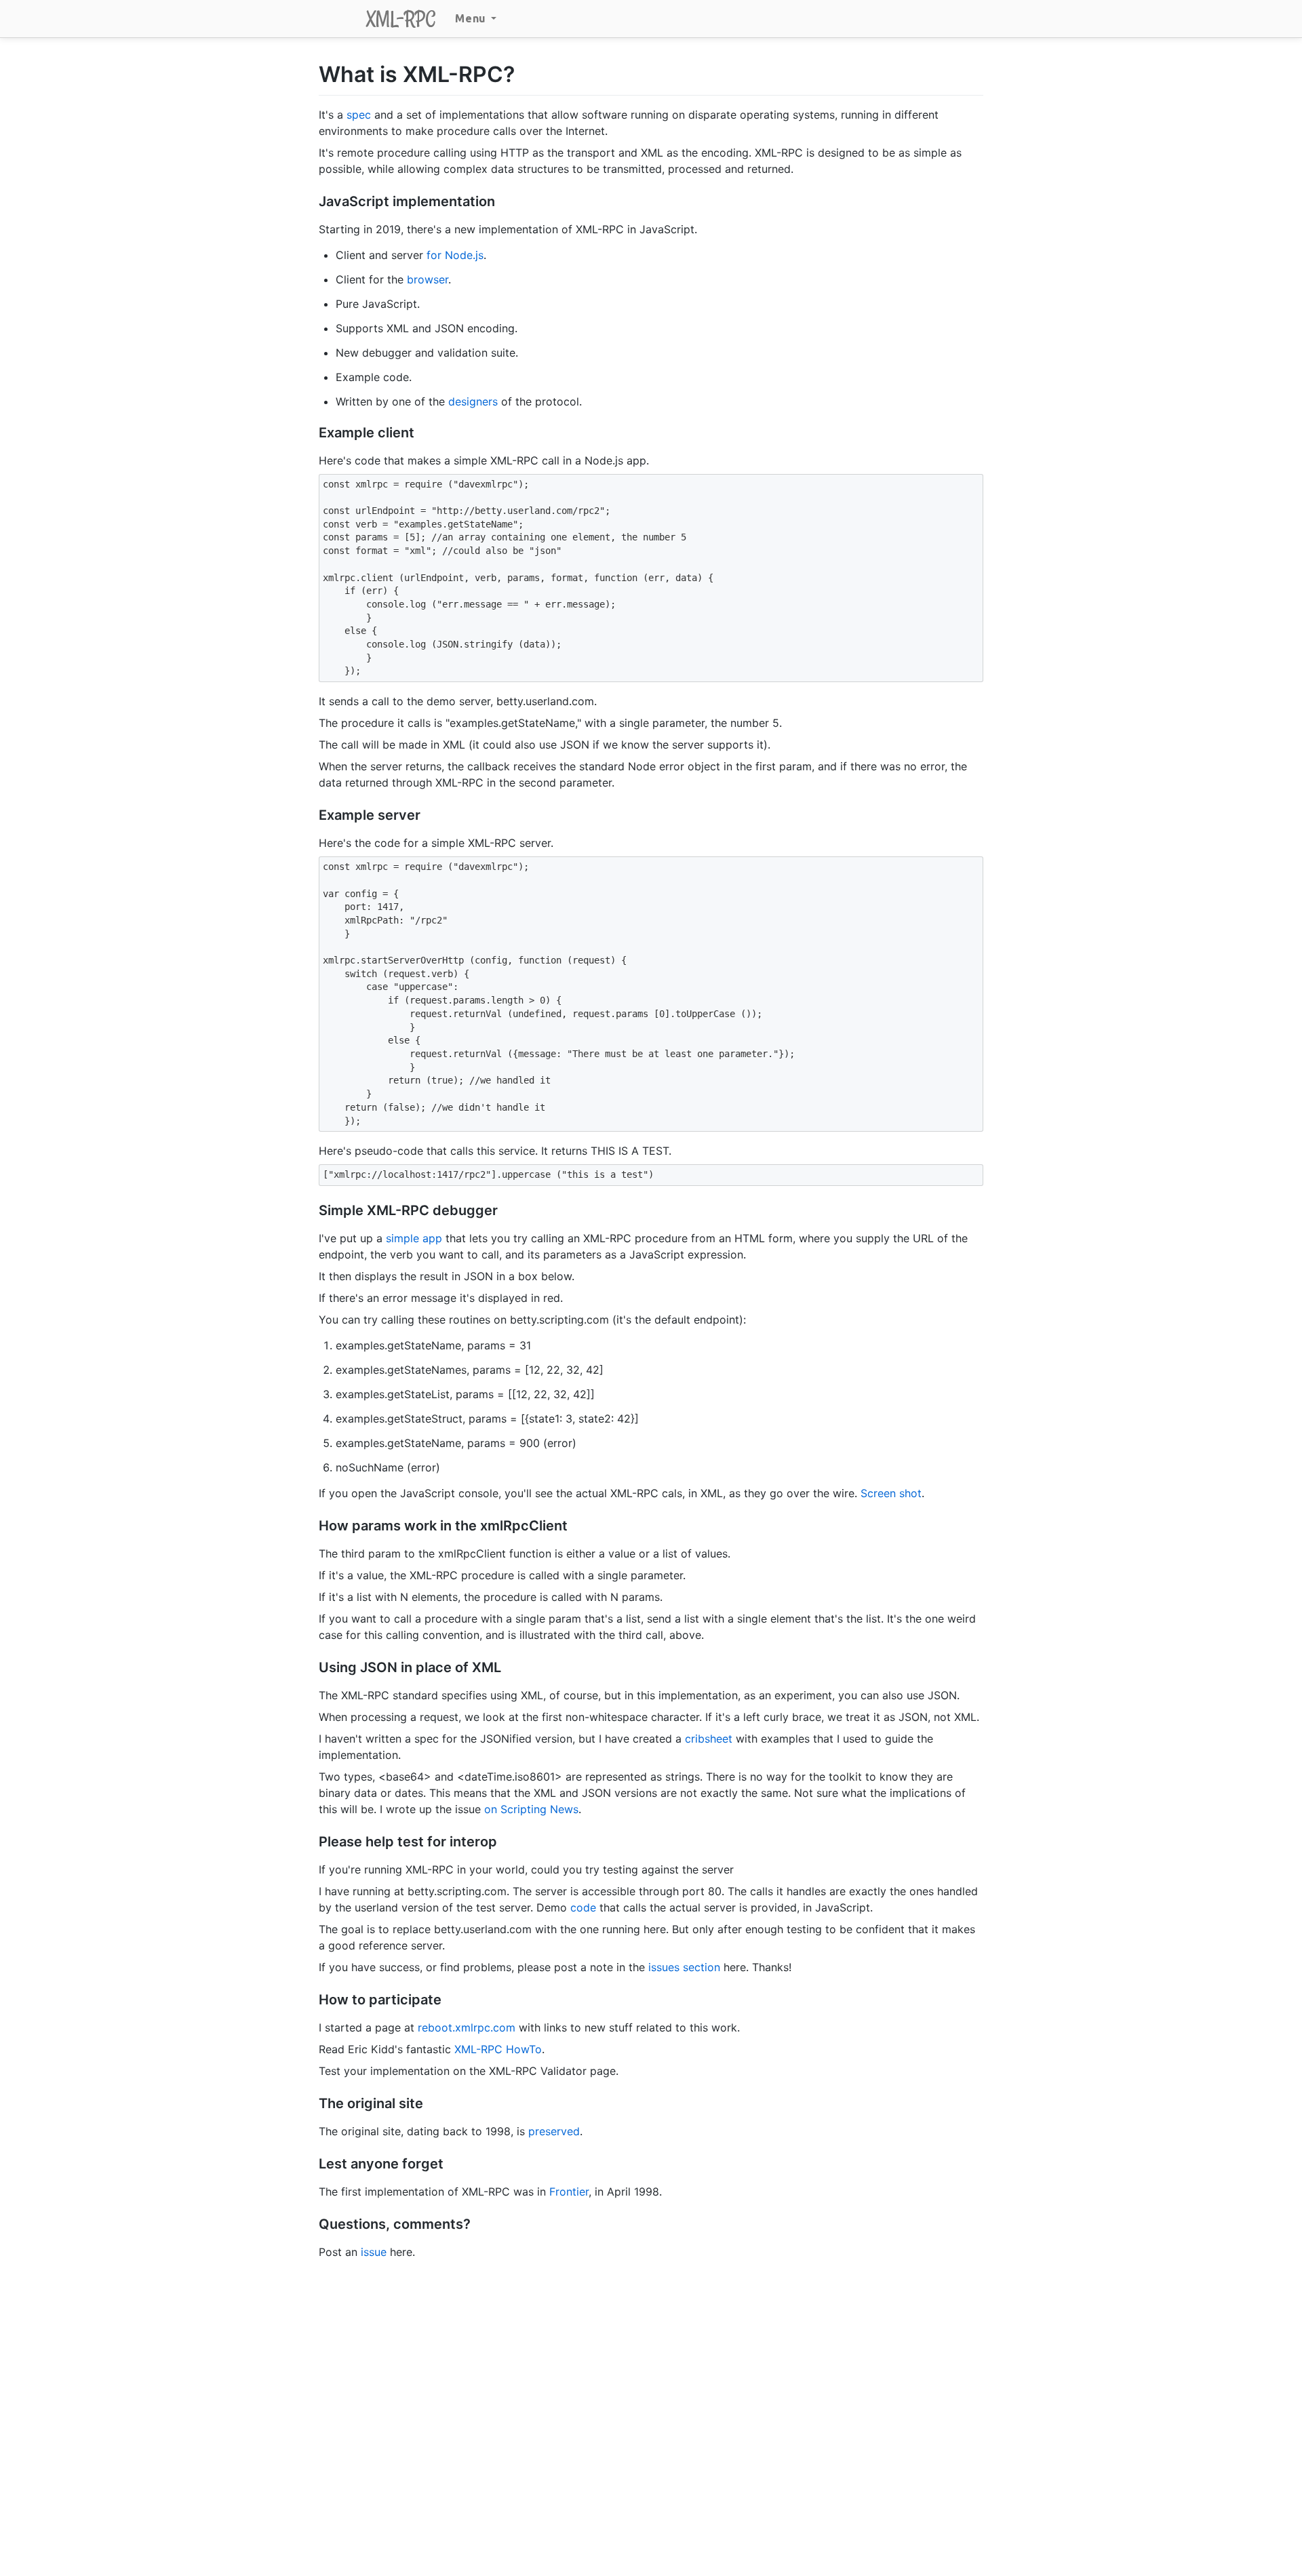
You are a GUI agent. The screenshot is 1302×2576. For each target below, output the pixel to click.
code (583, 1907)
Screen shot (891, 1493)
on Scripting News (531, 1809)
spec (359, 115)
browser (428, 279)
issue (374, 2252)
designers (473, 401)
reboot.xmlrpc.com (467, 2027)
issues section (684, 1967)
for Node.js (455, 255)
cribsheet (709, 1739)
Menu (472, 18)
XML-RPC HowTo (498, 2049)
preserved (554, 2131)
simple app (414, 1238)
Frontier (569, 2192)
